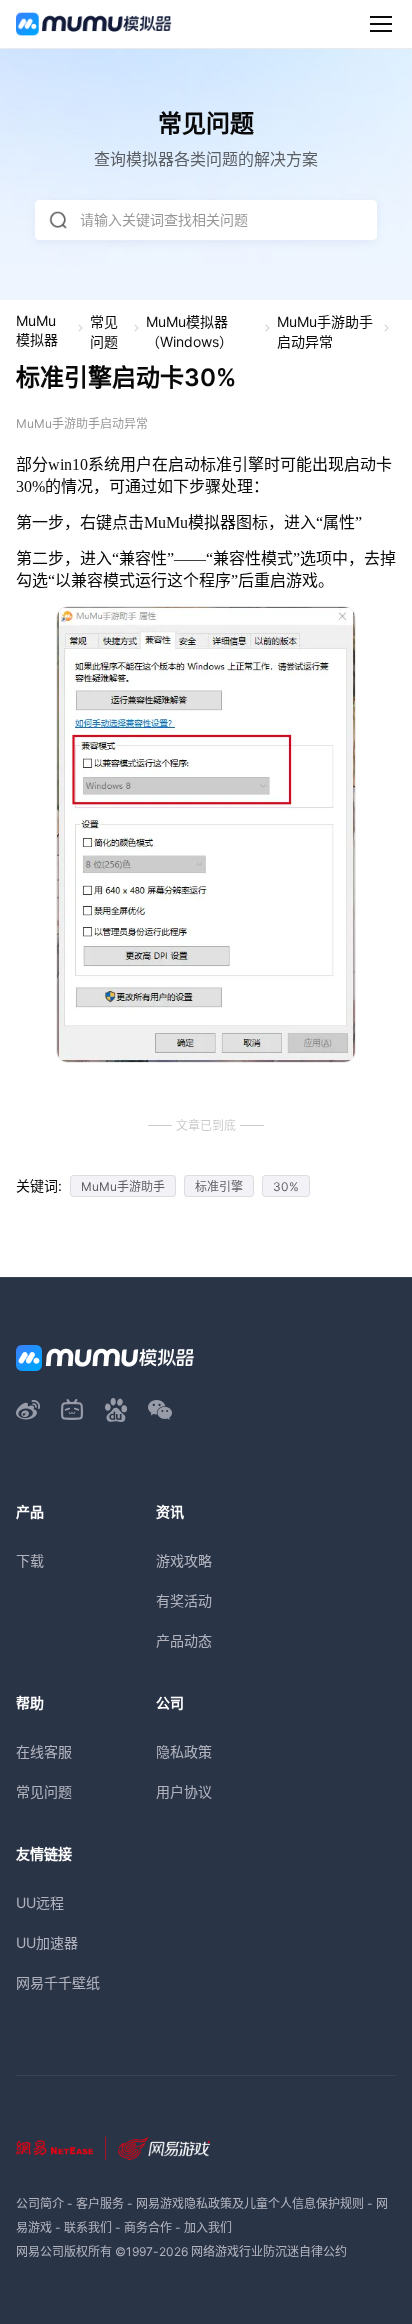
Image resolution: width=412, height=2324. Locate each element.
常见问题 (104, 331)
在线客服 (44, 1751)
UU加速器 (47, 1942)
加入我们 (208, 2227)
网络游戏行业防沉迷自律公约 (269, 2251)
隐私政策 (184, 1751)
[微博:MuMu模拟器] (28, 1410)
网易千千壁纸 (58, 1982)
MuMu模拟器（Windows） (189, 331)
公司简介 (40, 2203)
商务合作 (148, 2227)
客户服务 (100, 2203)
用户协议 (184, 1791)
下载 (30, 1560)
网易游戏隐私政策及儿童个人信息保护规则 (250, 2203)
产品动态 (184, 1640)
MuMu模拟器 (37, 330)
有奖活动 (184, 1600)
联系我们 (88, 2227)
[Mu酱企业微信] (160, 1410)
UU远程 (40, 1902)
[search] (58, 220)
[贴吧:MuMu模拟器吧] (116, 1410)
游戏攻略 (184, 1560)
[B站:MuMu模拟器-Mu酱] (72, 1410)
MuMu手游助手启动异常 (325, 331)
